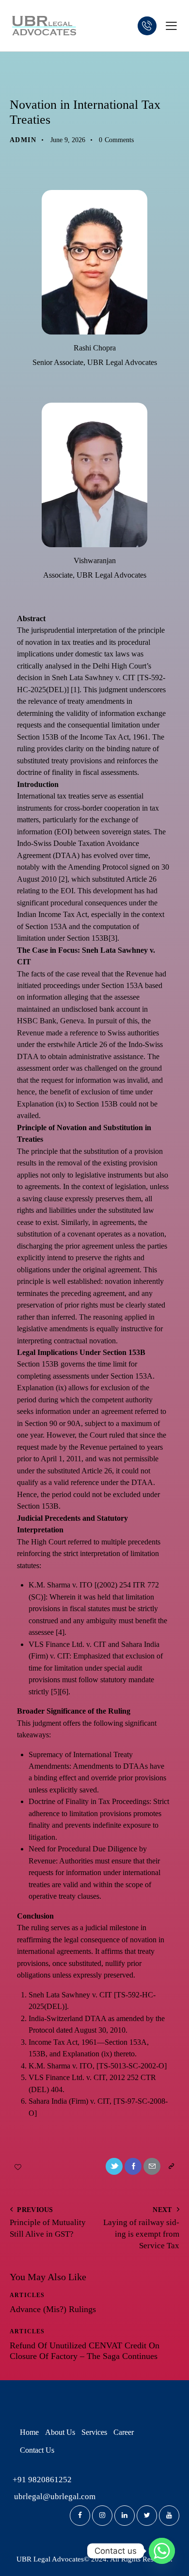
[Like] (19, 2166)
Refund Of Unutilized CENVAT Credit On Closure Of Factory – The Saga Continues (85, 2351)
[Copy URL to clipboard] (171, 2166)
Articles (33, 78)
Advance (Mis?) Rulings (53, 2309)
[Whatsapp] (162, 2551)
